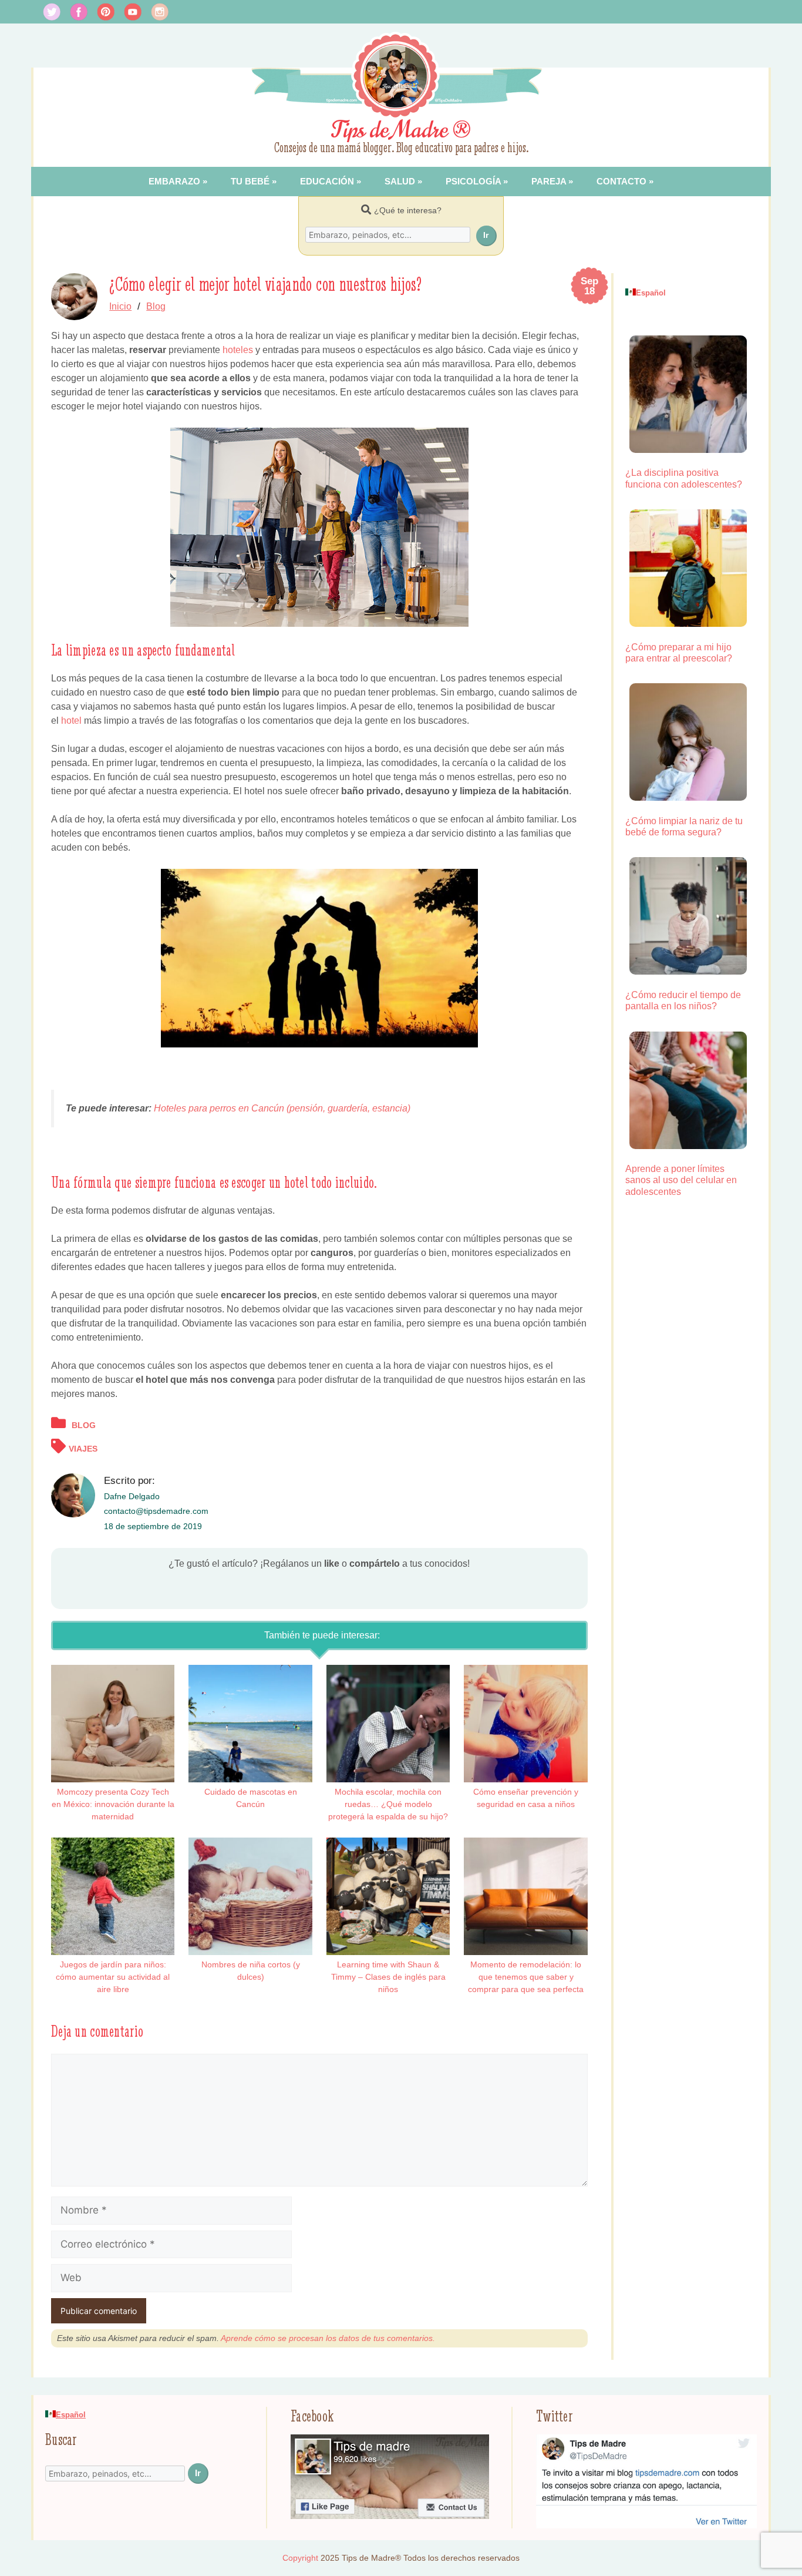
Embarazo (174, 181)
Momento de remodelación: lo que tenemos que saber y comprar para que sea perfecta (526, 1977)
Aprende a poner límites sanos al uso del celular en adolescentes (681, 1180)
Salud (400, 181)
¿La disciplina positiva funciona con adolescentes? (684, 478)
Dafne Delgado (132, 1496)
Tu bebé (250, 181)
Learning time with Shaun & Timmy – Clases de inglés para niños (388, 1977)
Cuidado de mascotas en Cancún (251, 1798)
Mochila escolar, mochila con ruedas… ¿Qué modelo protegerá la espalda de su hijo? (388, 1804)
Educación (327, 181)
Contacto (621, 181)
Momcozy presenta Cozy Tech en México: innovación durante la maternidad (113, 1804)
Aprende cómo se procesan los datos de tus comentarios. (328, 2338)
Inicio (120, 306)
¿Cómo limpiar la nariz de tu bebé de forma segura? (684, 827)
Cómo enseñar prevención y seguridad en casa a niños (526, 1798)
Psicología (473, 181)
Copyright (300, 2558)
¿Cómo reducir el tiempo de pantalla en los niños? (683, 1000)
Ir (486, 235)
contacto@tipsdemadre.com (156, 1511)
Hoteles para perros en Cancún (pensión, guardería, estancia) (282, 1108)
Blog (156, 306)
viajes (83, 1449)
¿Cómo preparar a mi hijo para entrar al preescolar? (679, 653)
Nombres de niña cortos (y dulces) (251, 1971)
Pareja (549, 181)
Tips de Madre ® (401, 130)
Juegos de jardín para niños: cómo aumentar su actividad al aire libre (113, 1977)
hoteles (238, 350)
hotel (73, 721)
